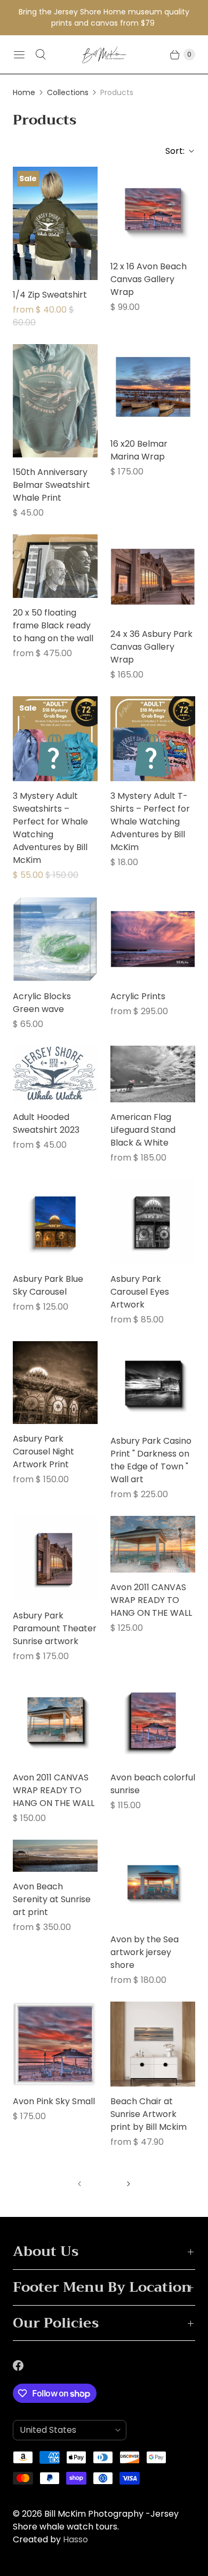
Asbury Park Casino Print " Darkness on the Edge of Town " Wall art (151, 1460)
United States (65, 2430)
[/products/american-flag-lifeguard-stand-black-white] (153, 1074)
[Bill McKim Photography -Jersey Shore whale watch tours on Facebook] (25, 2365)
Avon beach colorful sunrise (153, 1784)
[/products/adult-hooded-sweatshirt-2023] (55, 1074)
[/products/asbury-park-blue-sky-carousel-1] (55, 1222)
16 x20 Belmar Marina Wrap (139, 450)
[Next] (129, 2184)
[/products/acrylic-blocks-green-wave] (55, 939)
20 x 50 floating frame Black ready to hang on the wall (53, 625)
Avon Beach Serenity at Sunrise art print (52, 1899)
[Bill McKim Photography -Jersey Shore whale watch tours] (104, 55)
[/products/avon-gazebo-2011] (153, 1544)
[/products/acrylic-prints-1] (153, 939)
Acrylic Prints (138, 996)
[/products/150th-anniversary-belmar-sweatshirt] (55, 401)
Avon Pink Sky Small (54, 2101)
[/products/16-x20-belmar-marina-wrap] (153, 387)
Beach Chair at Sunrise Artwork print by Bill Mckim (149, 2114)
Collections (68, 92)
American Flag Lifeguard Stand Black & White (143, 1130)
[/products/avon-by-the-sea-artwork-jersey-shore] (153, 1882)
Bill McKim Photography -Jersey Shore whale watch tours (96, 2520)
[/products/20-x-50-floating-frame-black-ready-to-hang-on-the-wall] (55, 566)
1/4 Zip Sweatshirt (50, 295)
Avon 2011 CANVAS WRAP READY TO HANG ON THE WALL (151, 1600)
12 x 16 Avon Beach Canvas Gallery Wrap (149, 279)
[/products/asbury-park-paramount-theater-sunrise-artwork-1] (55, 1558)
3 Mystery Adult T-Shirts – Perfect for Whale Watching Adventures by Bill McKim (150, 822)
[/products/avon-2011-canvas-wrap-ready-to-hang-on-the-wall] (55, 1720)
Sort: (172, 151)
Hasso (75, 2539)
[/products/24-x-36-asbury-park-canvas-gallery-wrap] (153, 577)
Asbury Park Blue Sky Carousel (48, 1285)
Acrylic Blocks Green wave (42, 1003)
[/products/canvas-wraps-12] (153, 1720)
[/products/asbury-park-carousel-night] (55, 1383)
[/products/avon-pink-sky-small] (55, 2044)
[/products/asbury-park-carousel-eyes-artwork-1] (153, 1222)
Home (24, 92)
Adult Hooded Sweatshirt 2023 (46, 1123)
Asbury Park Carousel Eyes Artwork (140, 1292)
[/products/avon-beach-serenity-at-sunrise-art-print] (55, 1856)
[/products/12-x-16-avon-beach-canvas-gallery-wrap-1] (153, 209)
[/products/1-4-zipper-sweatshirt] (55, 223)
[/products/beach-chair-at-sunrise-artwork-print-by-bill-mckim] (153, 2044)
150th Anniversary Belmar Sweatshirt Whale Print (51, 485)
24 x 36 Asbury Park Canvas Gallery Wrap (151, 647)
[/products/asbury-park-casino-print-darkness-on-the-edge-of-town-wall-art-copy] (153, 1384)
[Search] (41, 55)
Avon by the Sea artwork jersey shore (145, 1952)
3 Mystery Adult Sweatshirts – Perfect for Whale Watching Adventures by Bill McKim (50, 828)
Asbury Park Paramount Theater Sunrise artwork (55, 1628)
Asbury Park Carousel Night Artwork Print (43, 1452)
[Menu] (19, 55)
